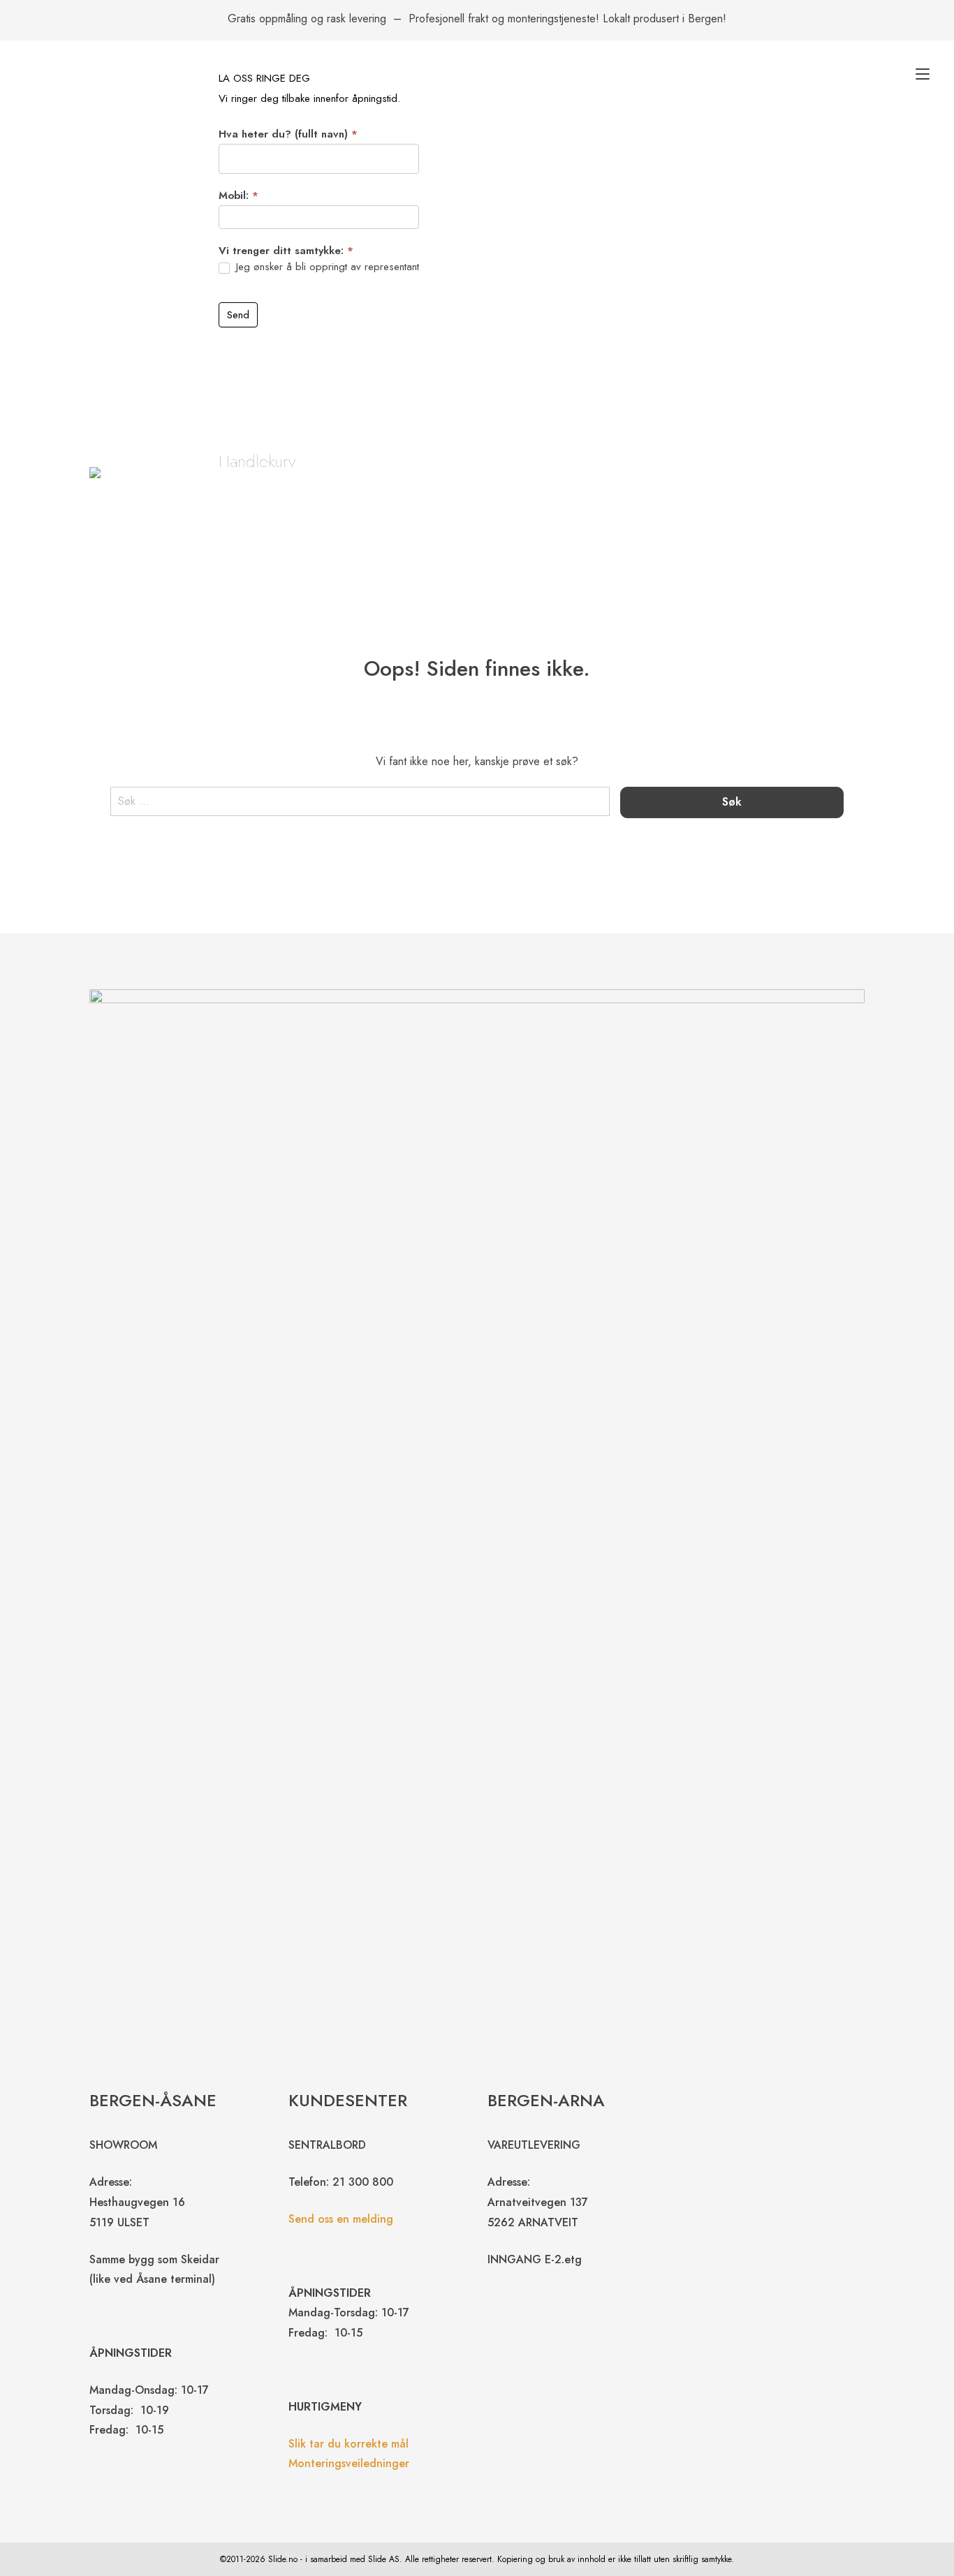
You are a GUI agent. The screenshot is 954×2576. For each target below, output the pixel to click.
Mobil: (239, 195)
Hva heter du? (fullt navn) (288, 134)
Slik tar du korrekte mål (348, 2444)
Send (238, 315)
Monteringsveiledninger (349, 2463)
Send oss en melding (341, 2219)
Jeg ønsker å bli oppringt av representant (326, 267)
